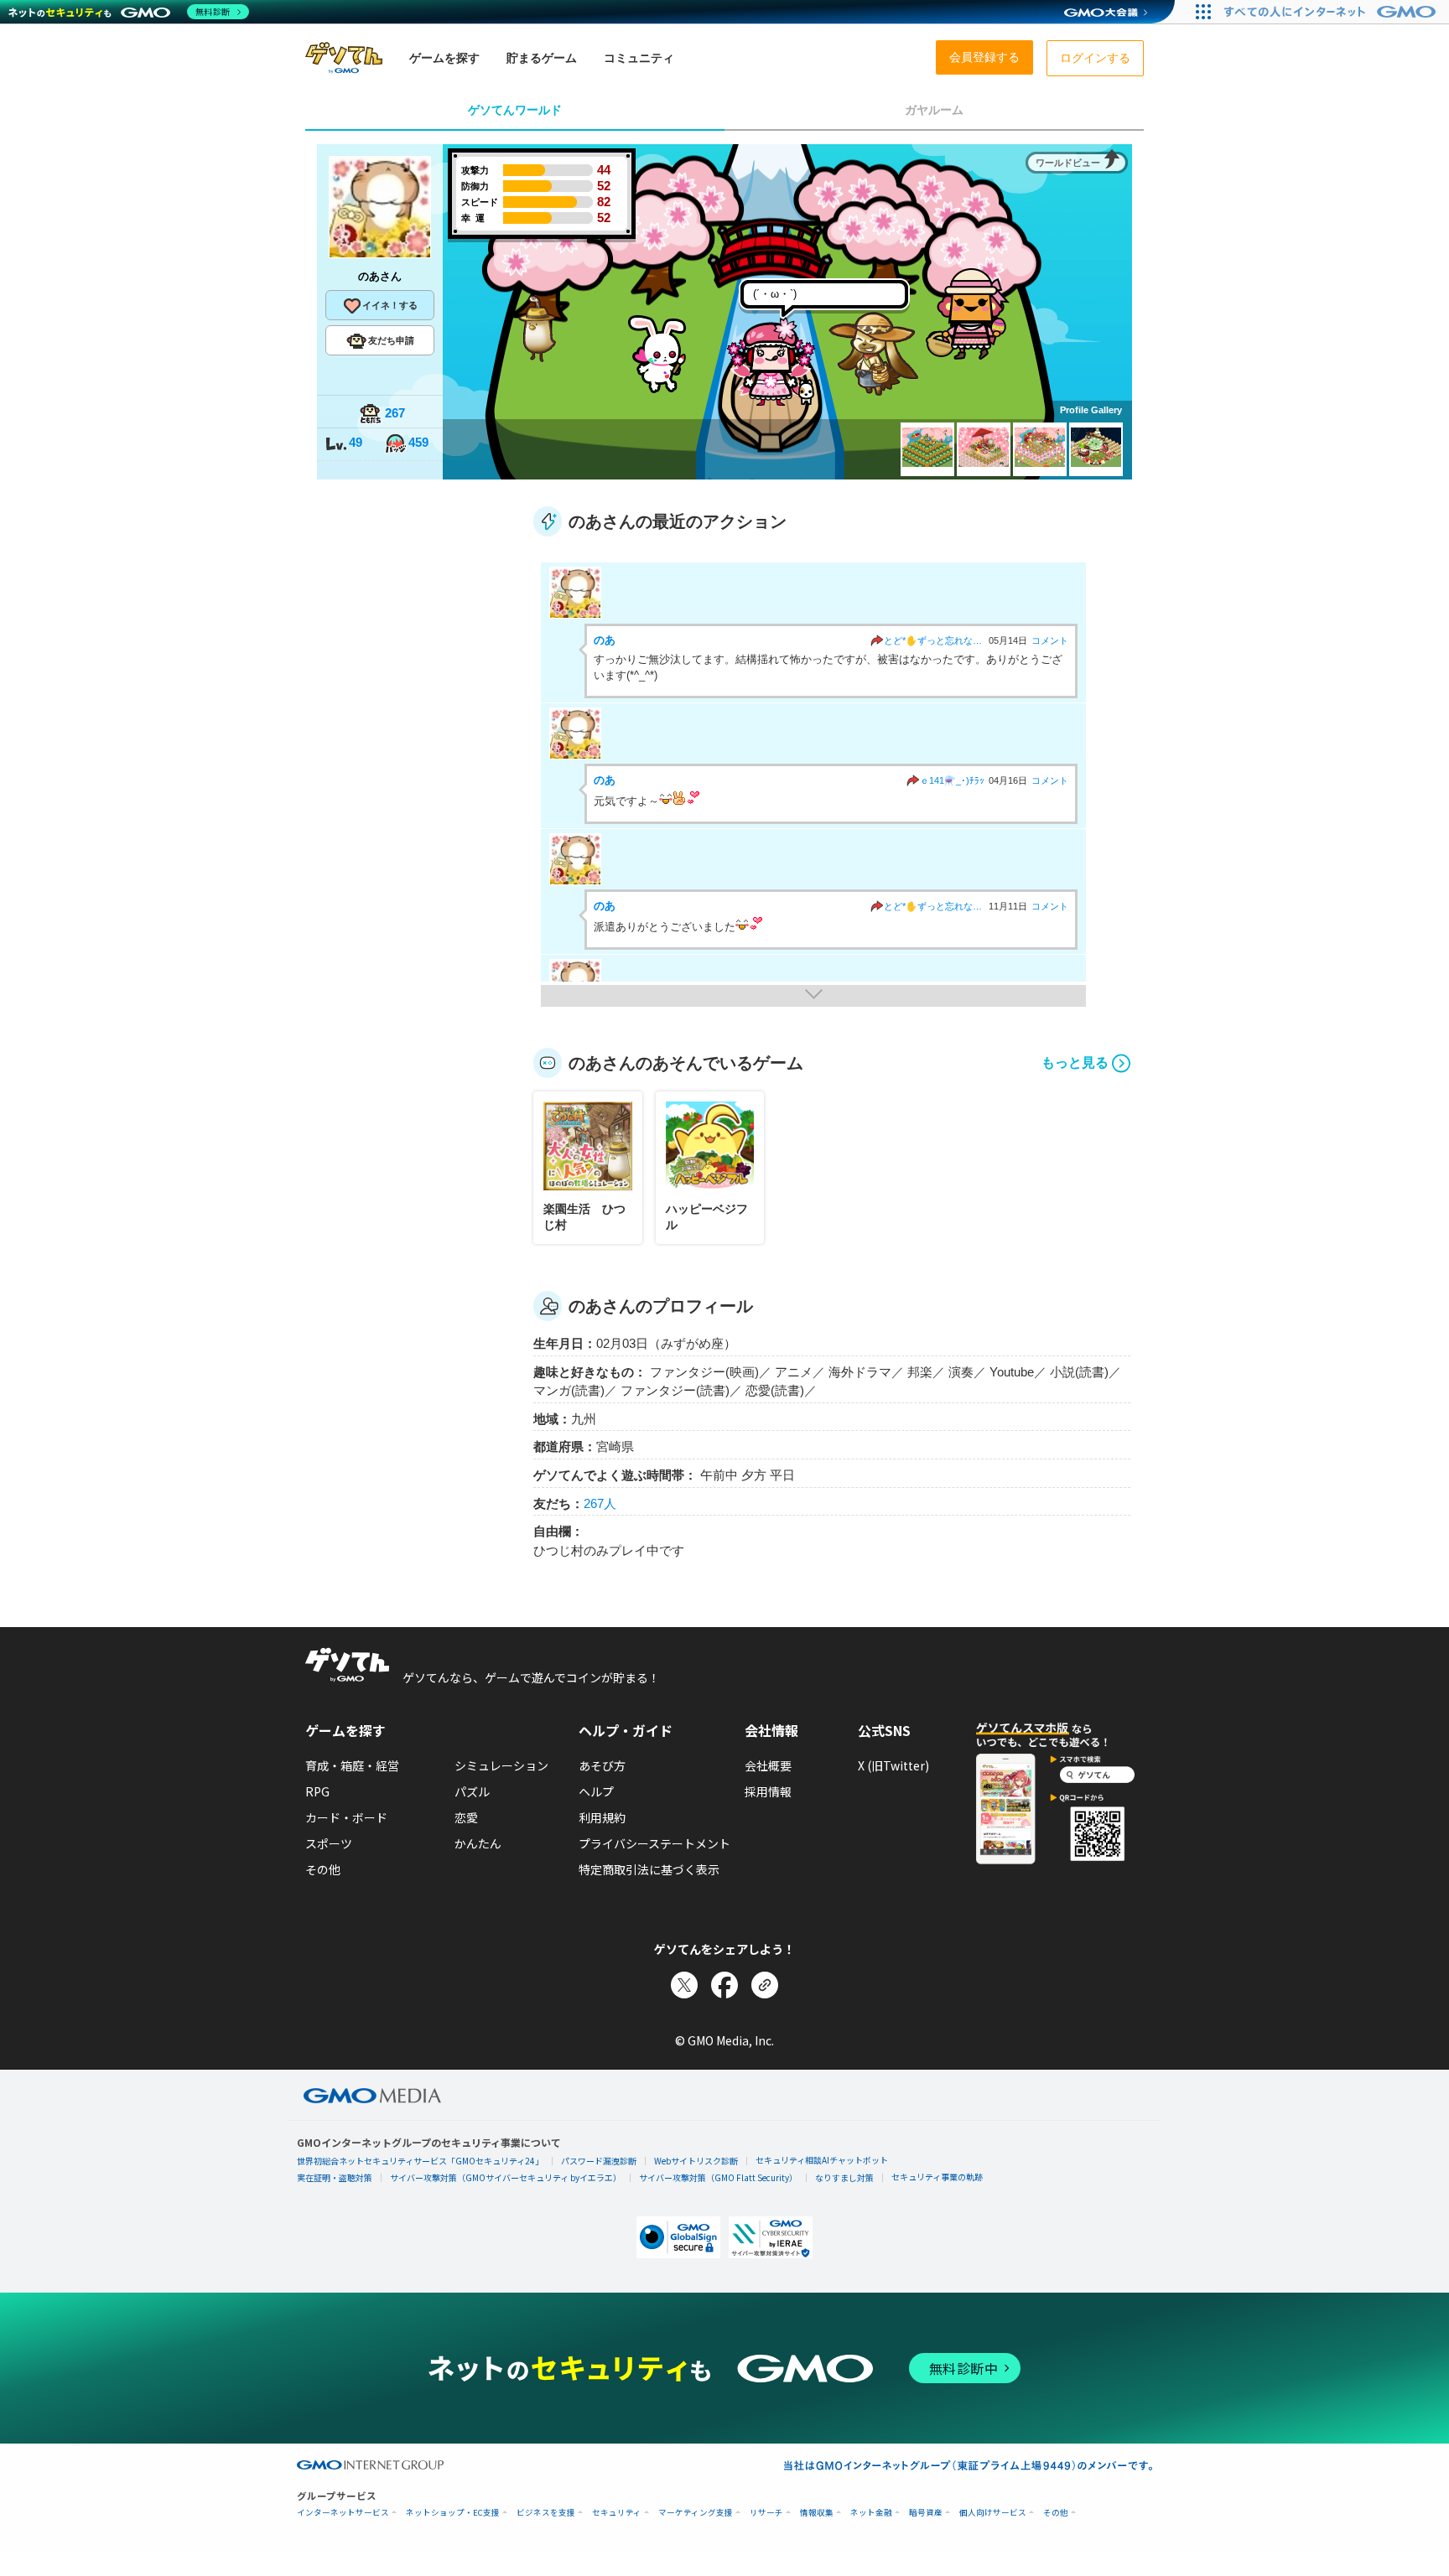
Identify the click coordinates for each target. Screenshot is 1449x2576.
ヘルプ (596, 1791)
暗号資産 (926, 2513)
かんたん (478, 1843)
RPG (317, 1791)
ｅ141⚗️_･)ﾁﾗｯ (952, 780)
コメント (1050, 640)
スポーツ (329, 1843)
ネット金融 (871, 2513)
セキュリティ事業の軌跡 (937, 2177)
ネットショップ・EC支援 (453, 2513)
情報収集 (817, 2513)
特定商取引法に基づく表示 (649, 1869)
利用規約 (602, 1817)
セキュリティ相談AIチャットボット (822, 2160)
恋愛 (466, 1817)
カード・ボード (346, 1817)
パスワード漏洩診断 (599, 2161)
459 (418, 442)
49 (356, 442)
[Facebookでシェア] (724, 1985)
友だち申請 (391, 340)
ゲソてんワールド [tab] (515, 110)
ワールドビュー (1068, 163)
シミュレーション (501, 1765)
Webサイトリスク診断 (696, 2161)
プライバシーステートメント (654, 1843)
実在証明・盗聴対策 (335, 2177)
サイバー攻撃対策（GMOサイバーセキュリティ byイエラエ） (506, 2177)
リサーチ (766, 2513)
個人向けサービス (993, 2513)
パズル (472, 1791)
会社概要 (768, 1765)
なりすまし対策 (844, 2177)
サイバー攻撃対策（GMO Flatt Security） (718, 2177)
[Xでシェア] (684, 1985)
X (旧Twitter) (893, 1765)
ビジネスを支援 (546, 2513)
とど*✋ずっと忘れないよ (934, 640)
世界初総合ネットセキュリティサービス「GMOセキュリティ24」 (420, 2161)
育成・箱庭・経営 (352, 1765)
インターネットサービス (343, 2513)
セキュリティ (617, 2513)
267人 (600, 1503)
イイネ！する (390, 305)
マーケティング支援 (696, 2513)
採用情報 (768, 1791)
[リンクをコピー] (765, 1985)
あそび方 (602, 1765)
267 (395, 413)
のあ (605, 640)
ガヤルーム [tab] (934, 110)
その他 (323, 1869)
